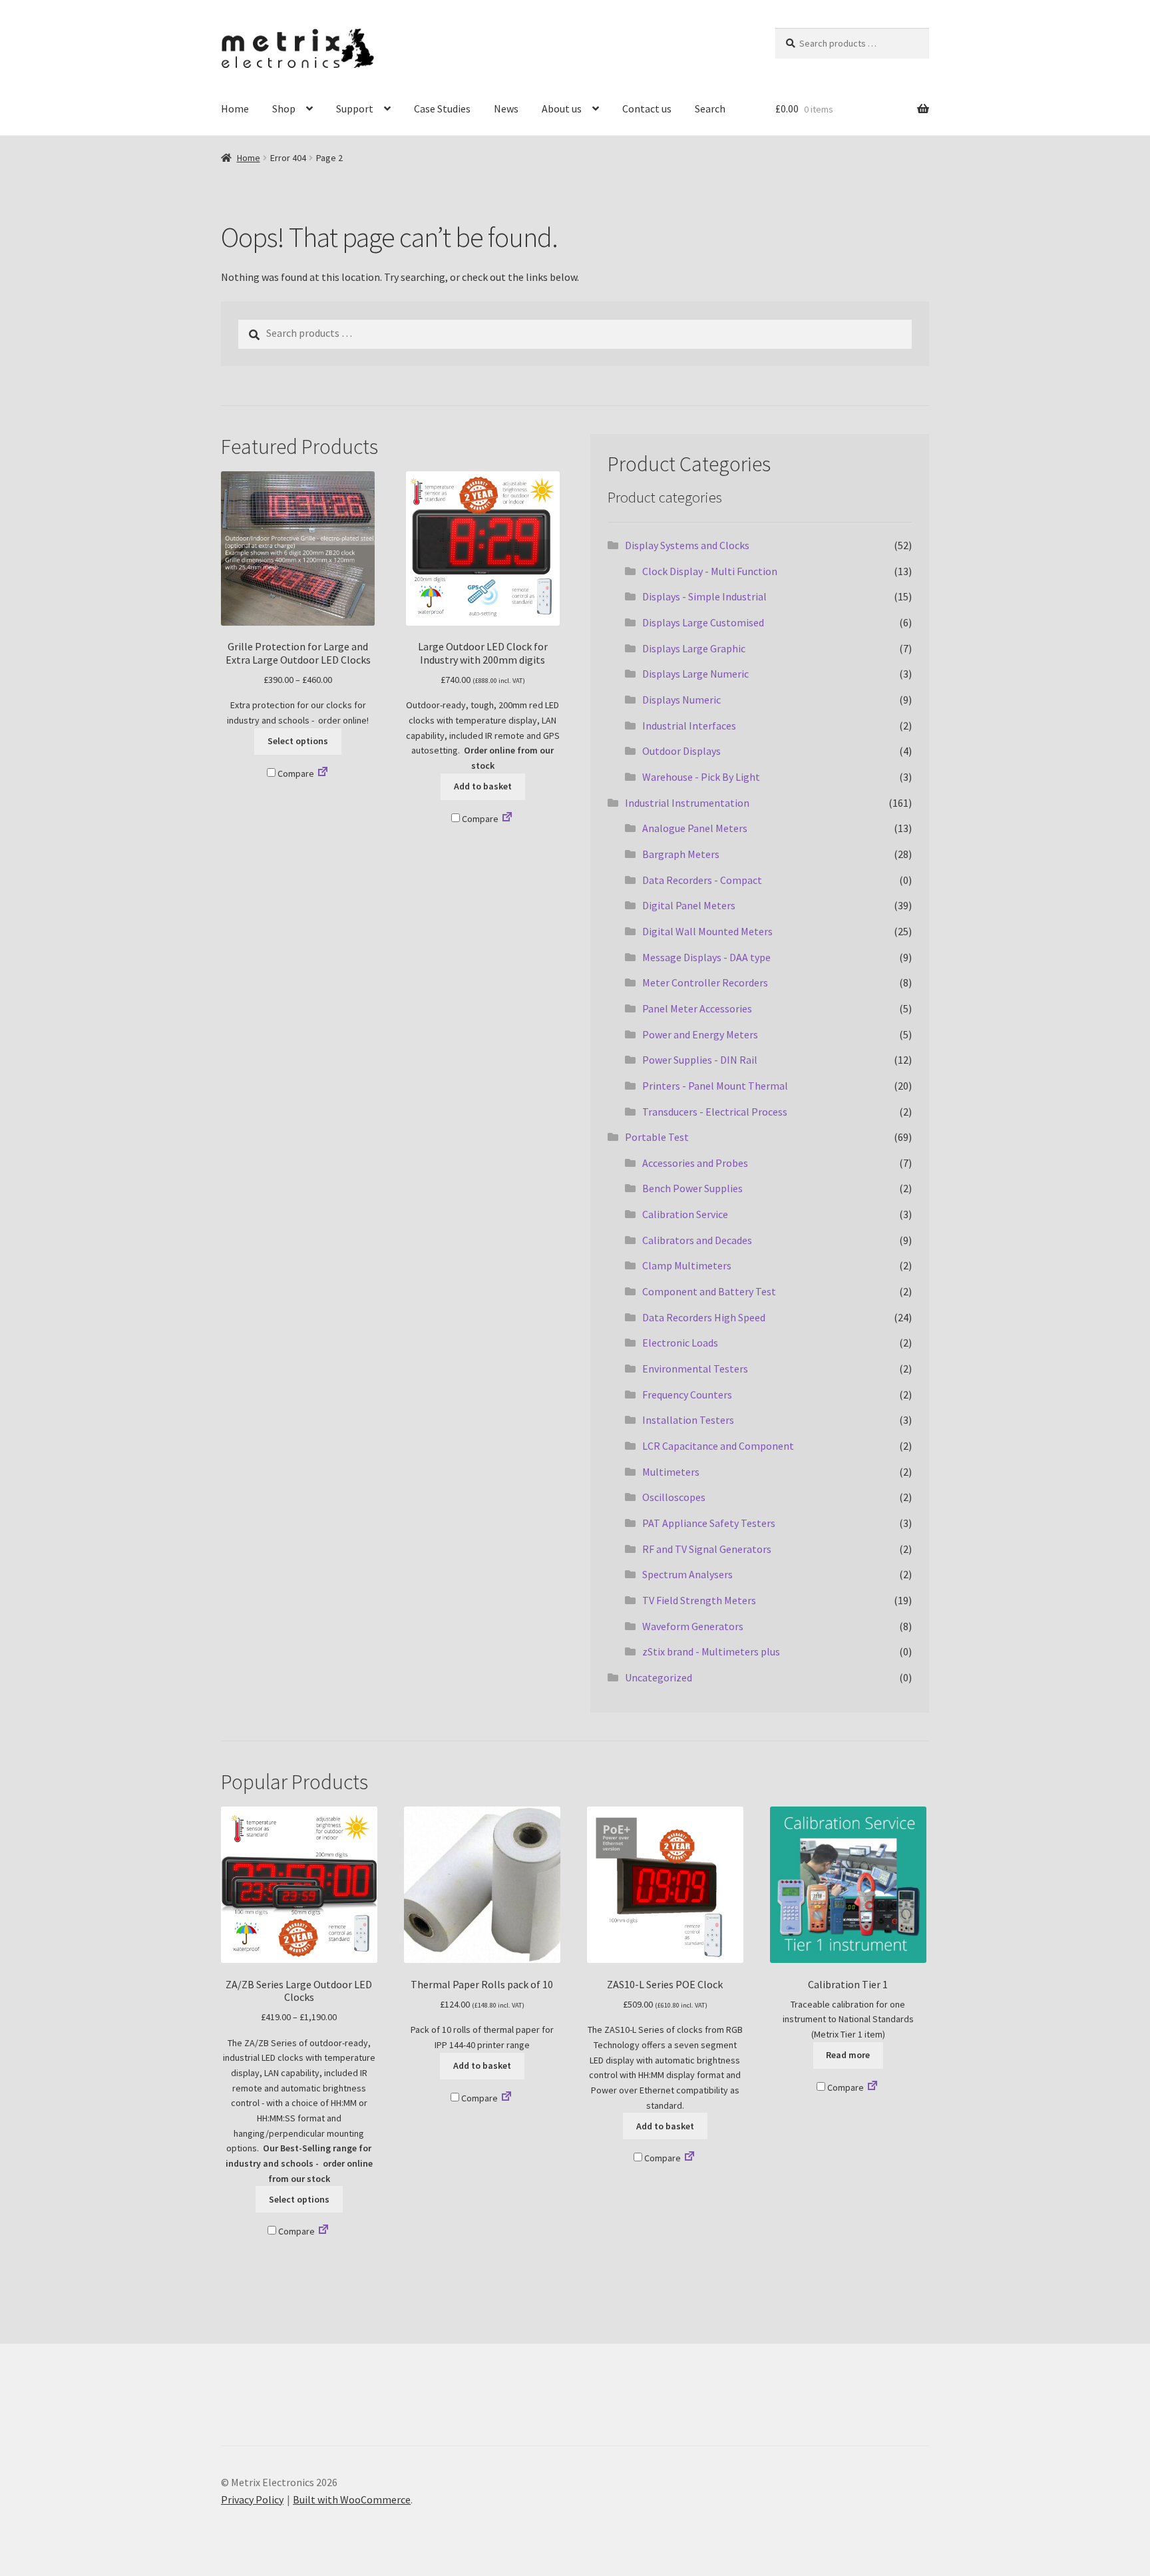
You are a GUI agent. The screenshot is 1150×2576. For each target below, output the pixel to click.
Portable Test (657, 1137)
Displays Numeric (681, 700)
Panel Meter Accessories (697, 1008)
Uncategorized (659, 1677)
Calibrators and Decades (697, 1240)
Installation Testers (688, 1420)
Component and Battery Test (709, 1291)
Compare (295, 773)
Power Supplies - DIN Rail (700, 1060)
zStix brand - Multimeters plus (711, 1651)
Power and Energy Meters (700, 1034)
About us (562, 108)
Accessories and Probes (695, 1163)
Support (355, 108)
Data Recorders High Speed (704, 1317)
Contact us (647, 108)
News (506, 108)
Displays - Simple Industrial (704, 596)
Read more (848, 2055)
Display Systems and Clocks (687, 545)
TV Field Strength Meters (699, 1600)
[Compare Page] (323, 773)
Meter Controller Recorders (705, 982)
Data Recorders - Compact (702, 880)
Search (710, 108)
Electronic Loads (680, 1343)
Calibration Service (685, 1214)
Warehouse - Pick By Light (701, 777)
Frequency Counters (687, 1395)
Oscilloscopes (674, 1497)
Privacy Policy (252, 2499)
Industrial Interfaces (689, 726)
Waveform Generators (693, 1626)
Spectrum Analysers (687, 1574)
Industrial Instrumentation (687, 803)
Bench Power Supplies (692, 1188)
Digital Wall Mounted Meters (707, 931)
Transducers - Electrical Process (715, 1112)
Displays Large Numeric (695, 674)
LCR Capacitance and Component (718, 1446)
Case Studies (442, 108)
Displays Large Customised (703, 622)
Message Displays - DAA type (706, 957)
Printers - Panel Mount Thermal (715, 1086)
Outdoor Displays (681, 751)
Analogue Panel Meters (695, 828)
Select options (298, 741)
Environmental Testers (695, 1369)
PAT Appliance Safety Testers (709, 1523)
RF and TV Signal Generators (707, 1549)
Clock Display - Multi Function (710, 571)
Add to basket (483, 786)
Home (235, 108)
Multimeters (671, 1472)
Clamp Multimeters (687, 1265)
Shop (284, 108)
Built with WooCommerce (352, 2499)
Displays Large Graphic (694, 648)
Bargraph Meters (681, 854)
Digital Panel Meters (689, 905)
